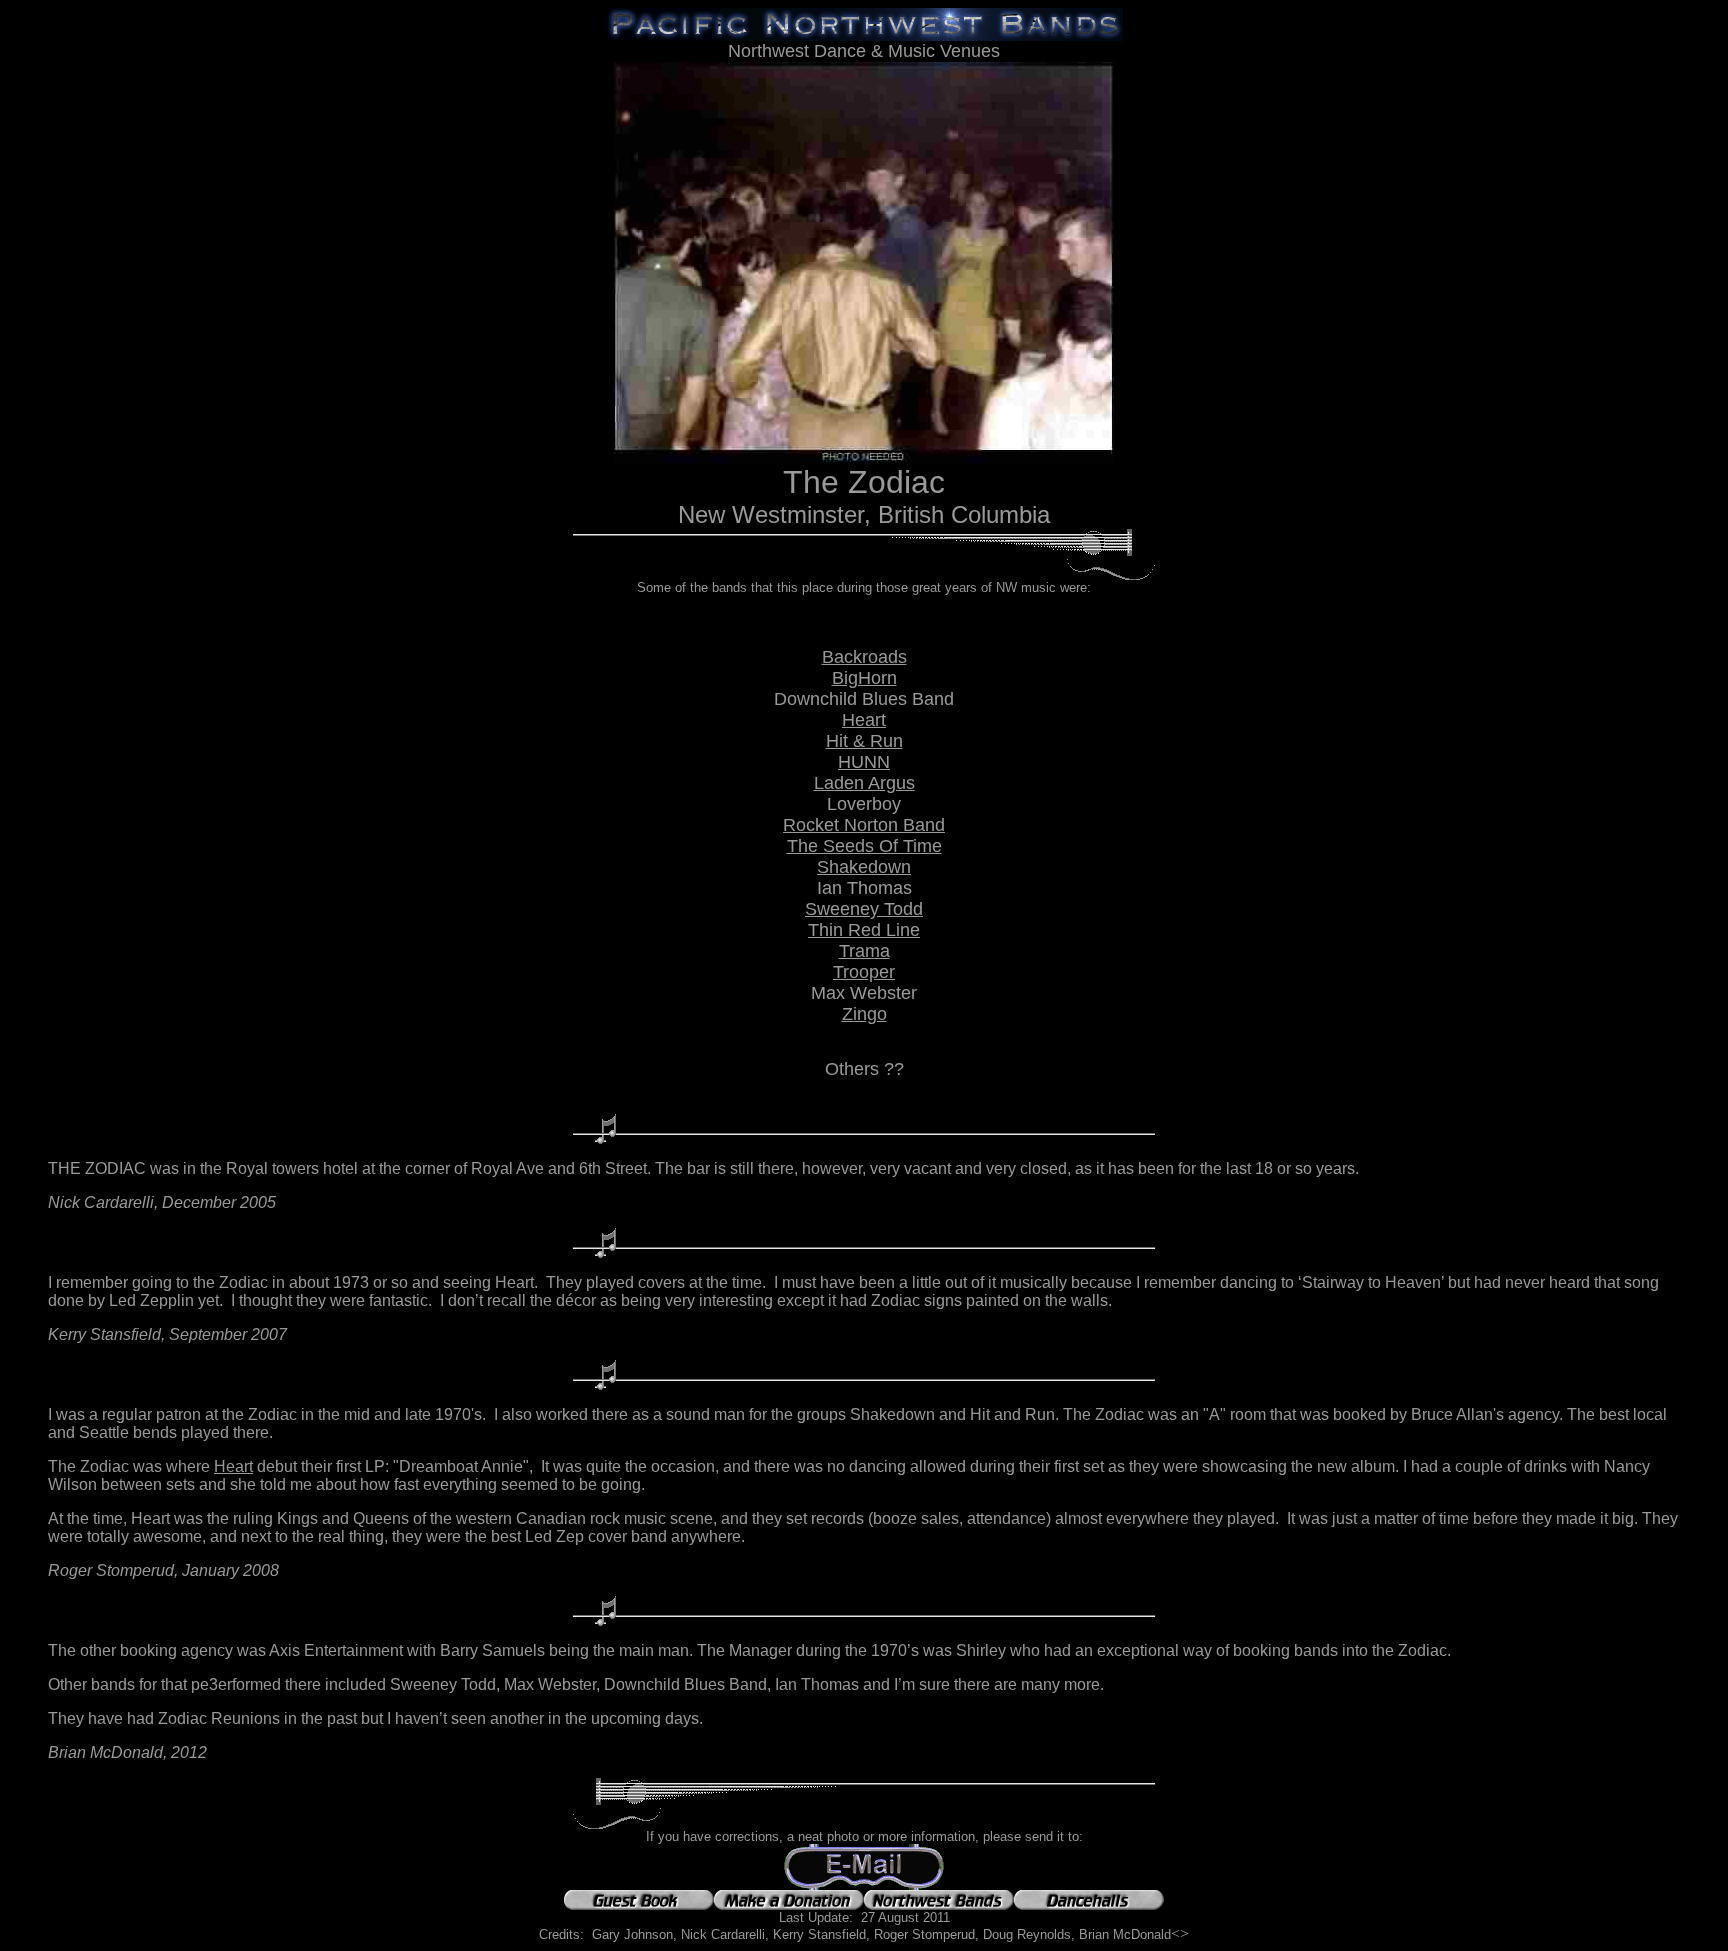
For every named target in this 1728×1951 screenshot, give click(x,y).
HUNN (864, 762)
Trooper (864, 972)
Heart (864, 720)
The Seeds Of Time (864, 846)
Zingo (864, 1014)
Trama (864, 951)
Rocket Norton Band (864, 825)
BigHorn (864, 678)
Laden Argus (864, 783)
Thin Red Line (864, 930)
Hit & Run (864, 741)
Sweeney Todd (864, 909)
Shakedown (864, 867)
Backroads (864, 657)
